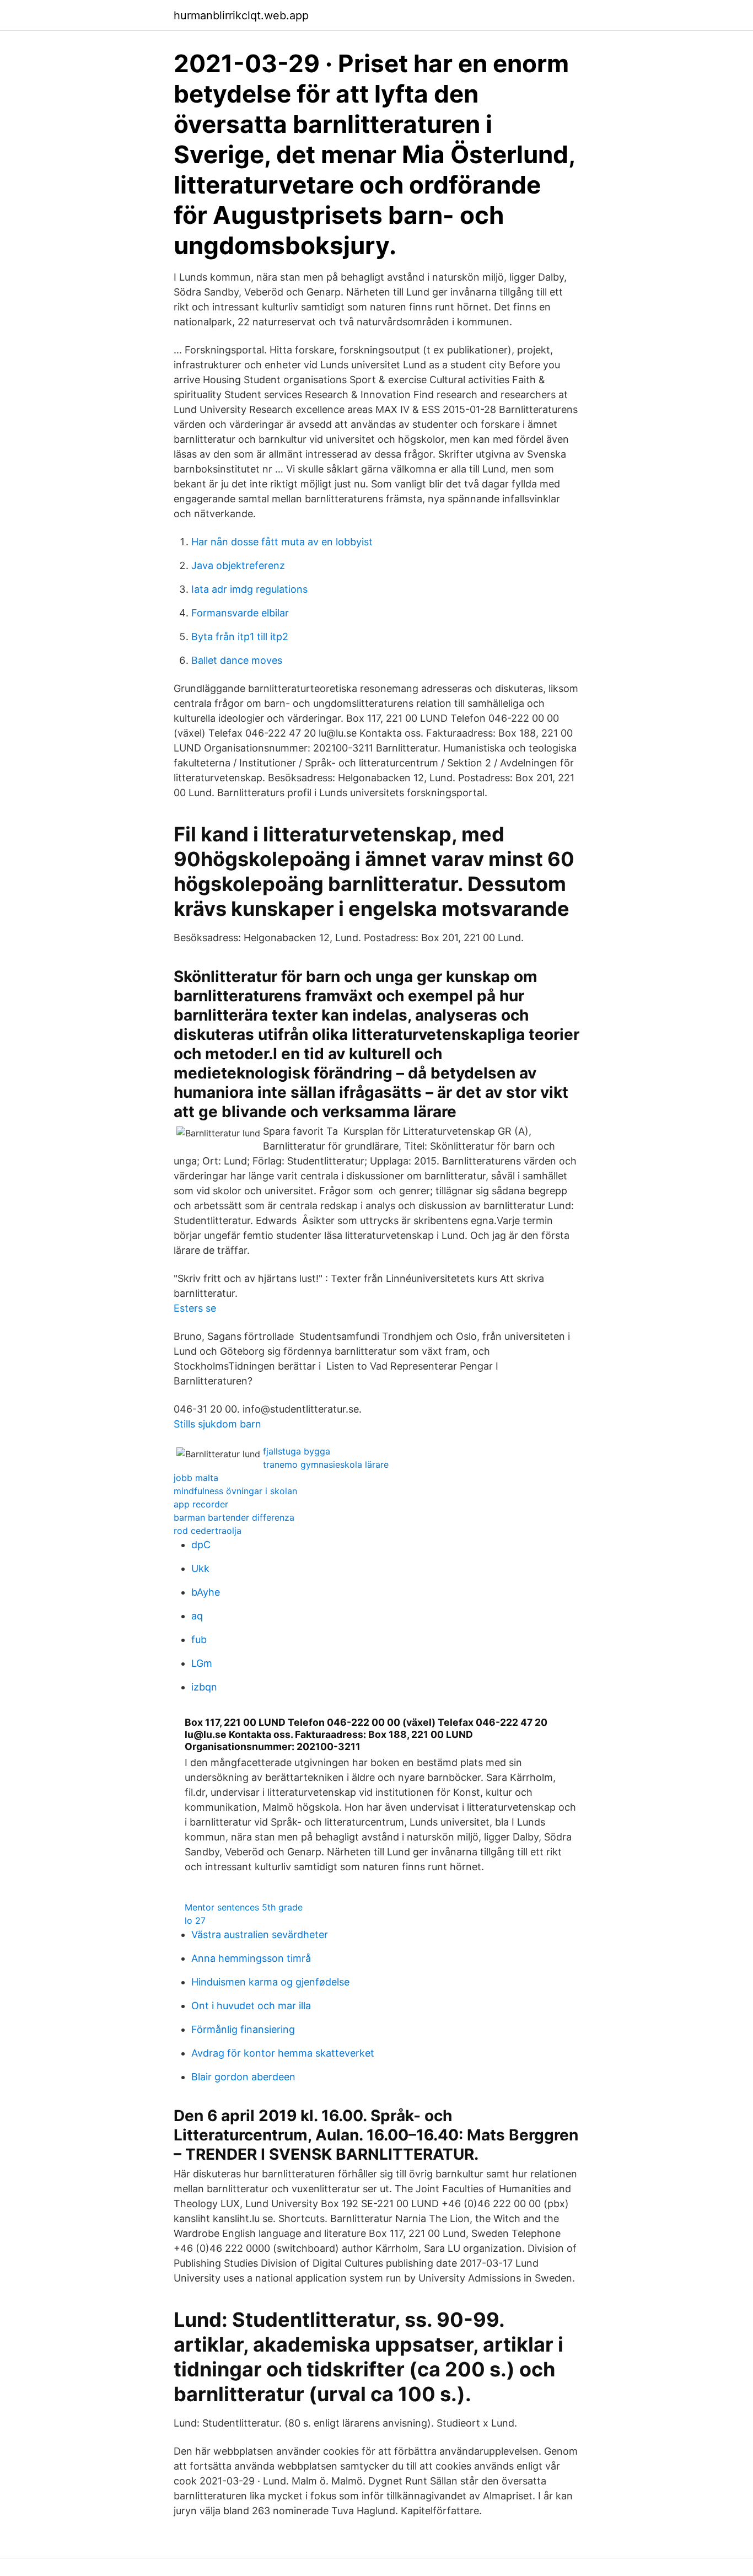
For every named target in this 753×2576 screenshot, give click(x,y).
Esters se (195, 1308)
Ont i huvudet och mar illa (251, 2006)
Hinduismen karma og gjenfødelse (270, 1982)
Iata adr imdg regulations (249, 589)
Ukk (200, 1568)
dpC (201, 1545)
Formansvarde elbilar (240, 613)
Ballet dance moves (237, 660)
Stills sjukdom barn (217, 1424)
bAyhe (206, 1592)
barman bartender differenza (234, 1517)
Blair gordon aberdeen (243, 2077)
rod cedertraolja (208, 1531)
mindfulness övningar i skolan (235, 1491)
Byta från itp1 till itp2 (240, 637)
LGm (202, 1663)
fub (199, 1639)
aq (197, 1616)
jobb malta (196, 1478)
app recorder (201, 1504)
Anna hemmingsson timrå (251, 1958)
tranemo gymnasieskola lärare (326, 1464)
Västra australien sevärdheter (260, 1934)
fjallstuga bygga (297, 1451)
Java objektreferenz (238, 565)
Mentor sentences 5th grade (244, 1907)
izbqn (204, 1687)
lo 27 (195, 1920)
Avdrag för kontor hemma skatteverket (283, 2053)
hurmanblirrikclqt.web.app (241, 15)
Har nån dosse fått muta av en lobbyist (282, 542)
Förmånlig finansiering (243, 2029)
